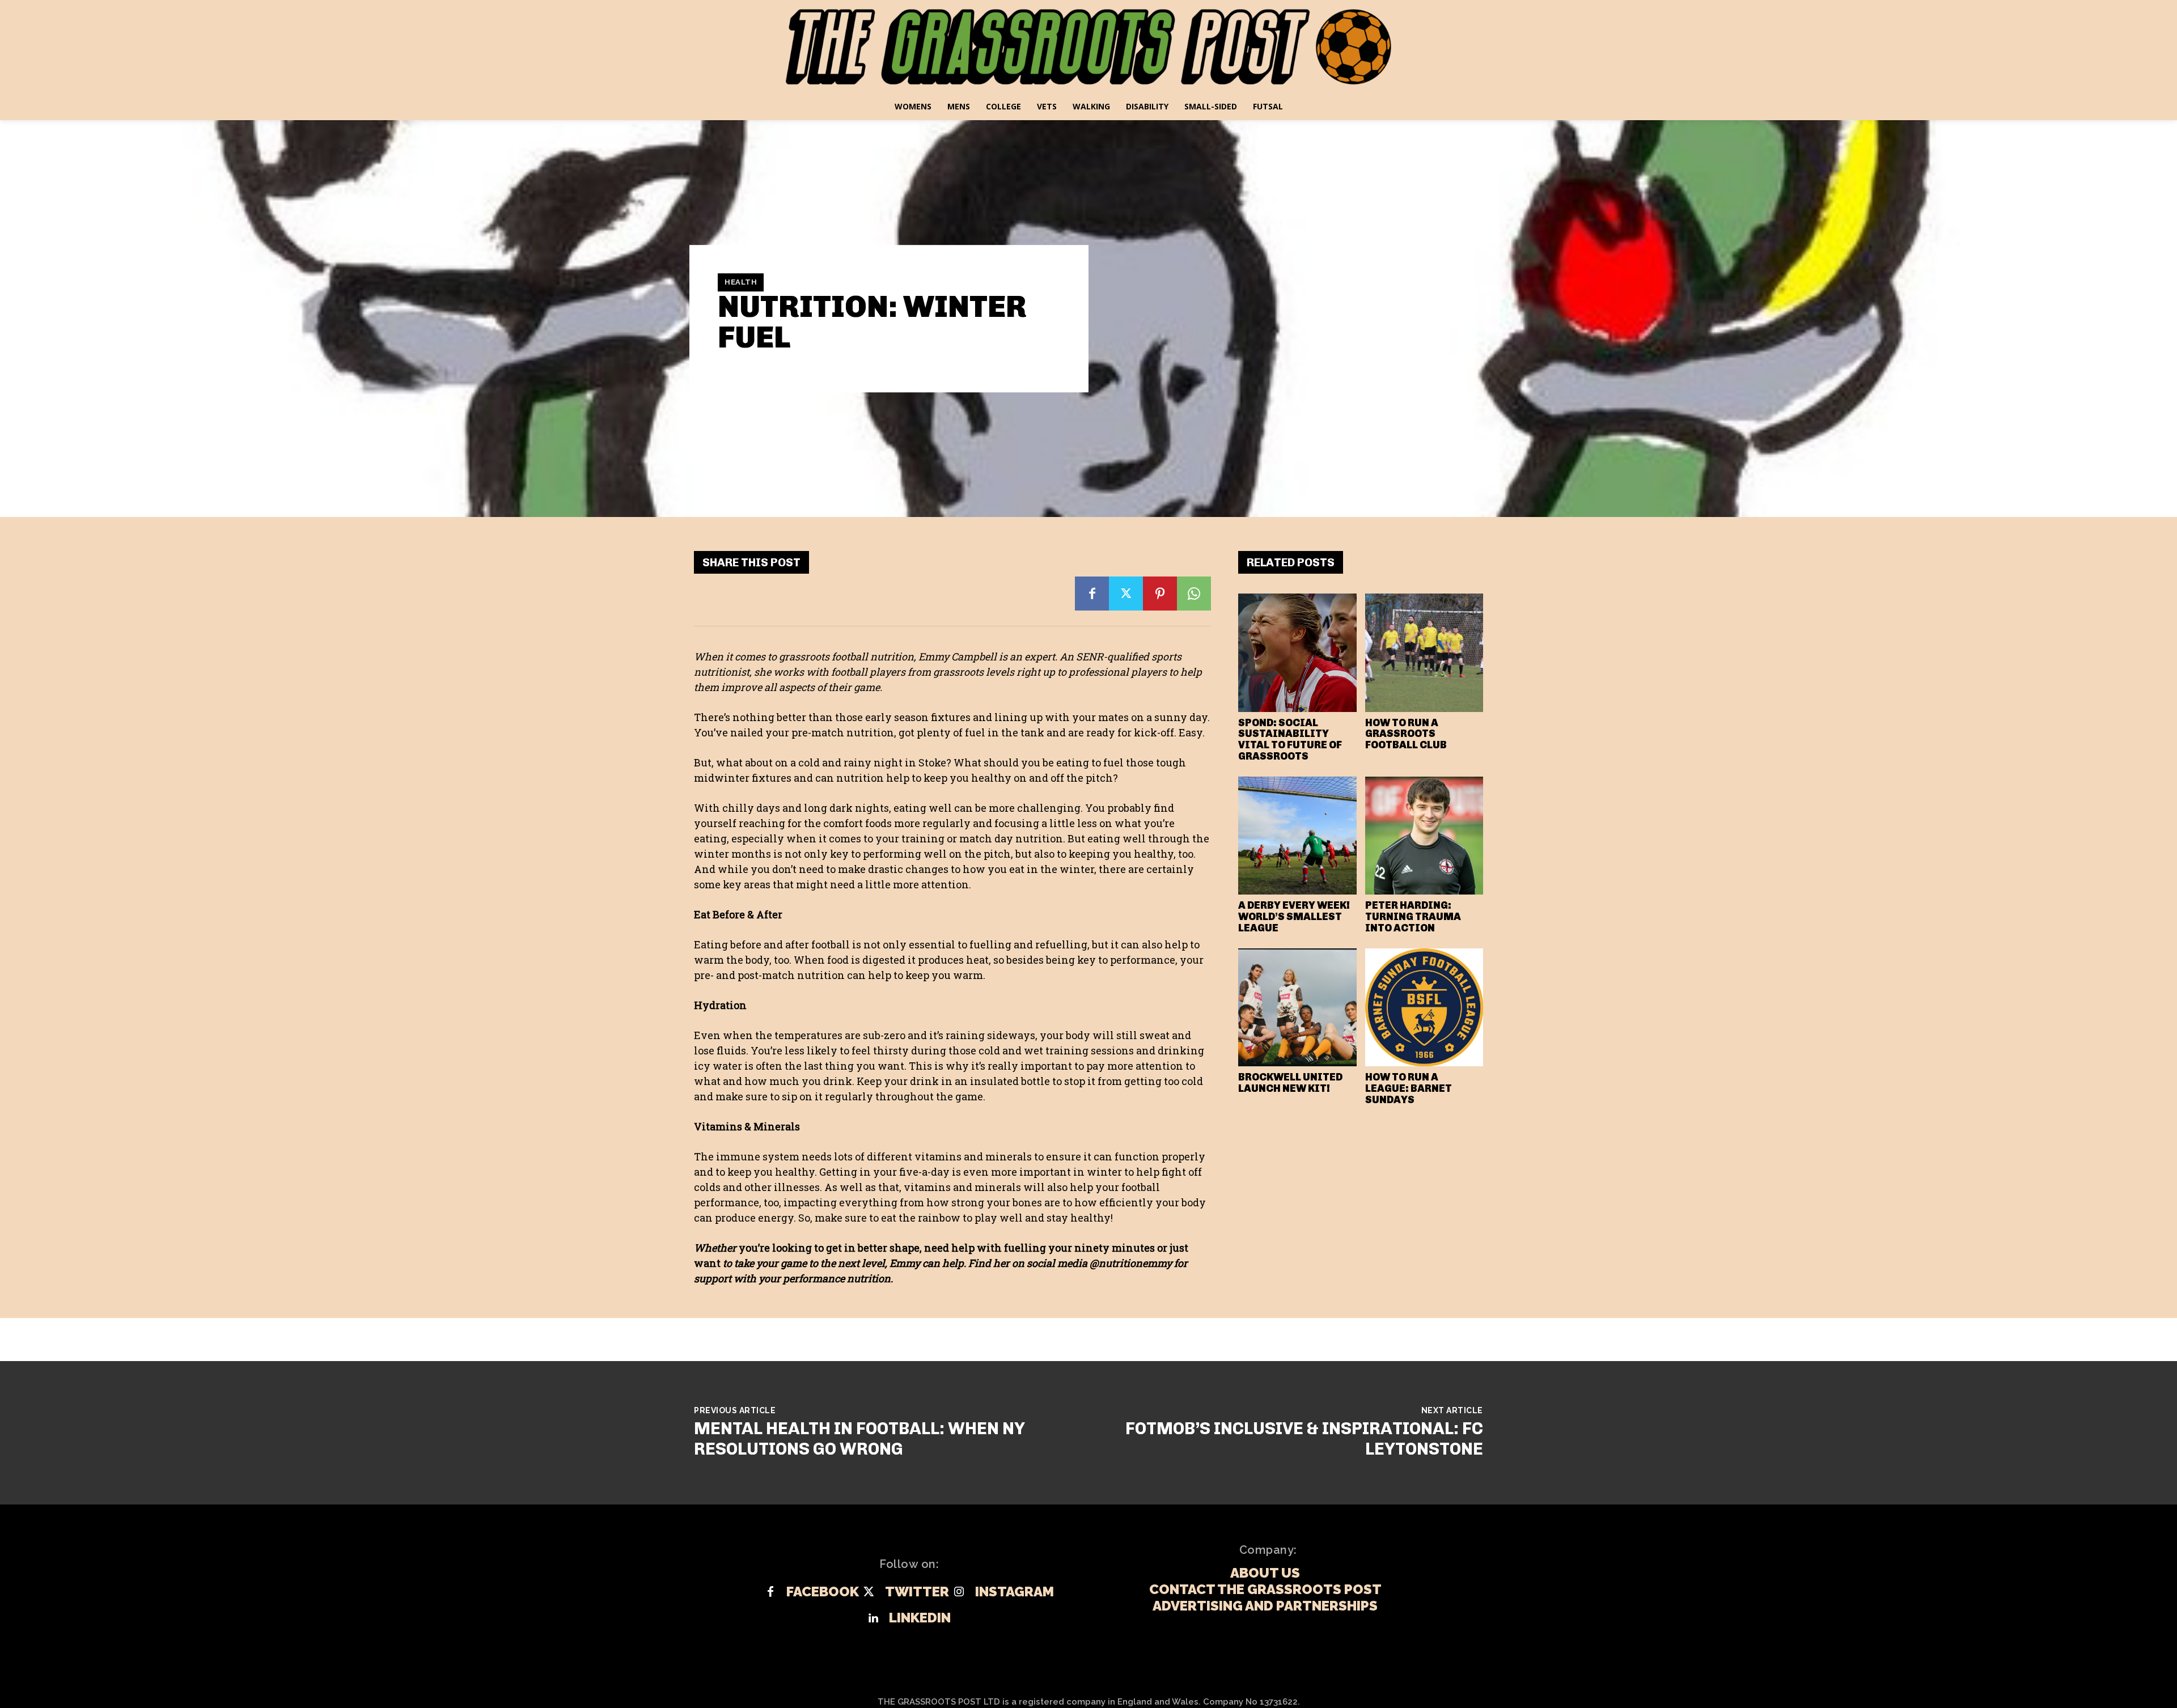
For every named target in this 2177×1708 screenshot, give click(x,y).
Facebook (823, 1592)
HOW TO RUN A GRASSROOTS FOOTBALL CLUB (1406, 734)
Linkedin (920, 1618)
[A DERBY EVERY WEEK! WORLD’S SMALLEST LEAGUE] (1297, 836)
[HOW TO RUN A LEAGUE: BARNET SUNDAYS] (1424, 1008)
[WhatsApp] (1194, 594)
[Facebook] (1092, 594)
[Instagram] (959, 1592)
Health (741, 282)
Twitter (917, 1592)
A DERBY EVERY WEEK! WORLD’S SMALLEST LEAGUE (1294, 917)
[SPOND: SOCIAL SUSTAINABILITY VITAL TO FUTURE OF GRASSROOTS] (1297, 653)
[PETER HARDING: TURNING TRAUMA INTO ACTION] (1424, 836)
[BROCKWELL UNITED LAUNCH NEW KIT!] (1297, 1008)
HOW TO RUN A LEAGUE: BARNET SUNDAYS (1409, 1088)
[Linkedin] (873, 1618)
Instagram (1015, 1592)
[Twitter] (1126, 594)
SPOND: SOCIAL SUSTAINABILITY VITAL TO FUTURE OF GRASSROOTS (1290, 739)
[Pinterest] (1160, 594)
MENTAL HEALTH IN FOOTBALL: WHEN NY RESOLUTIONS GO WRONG (859, 1439)
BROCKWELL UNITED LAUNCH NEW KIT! (1290, 1083)
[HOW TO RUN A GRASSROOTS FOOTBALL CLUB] (1424, 653)
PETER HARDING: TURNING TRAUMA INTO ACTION (1413, 917)
